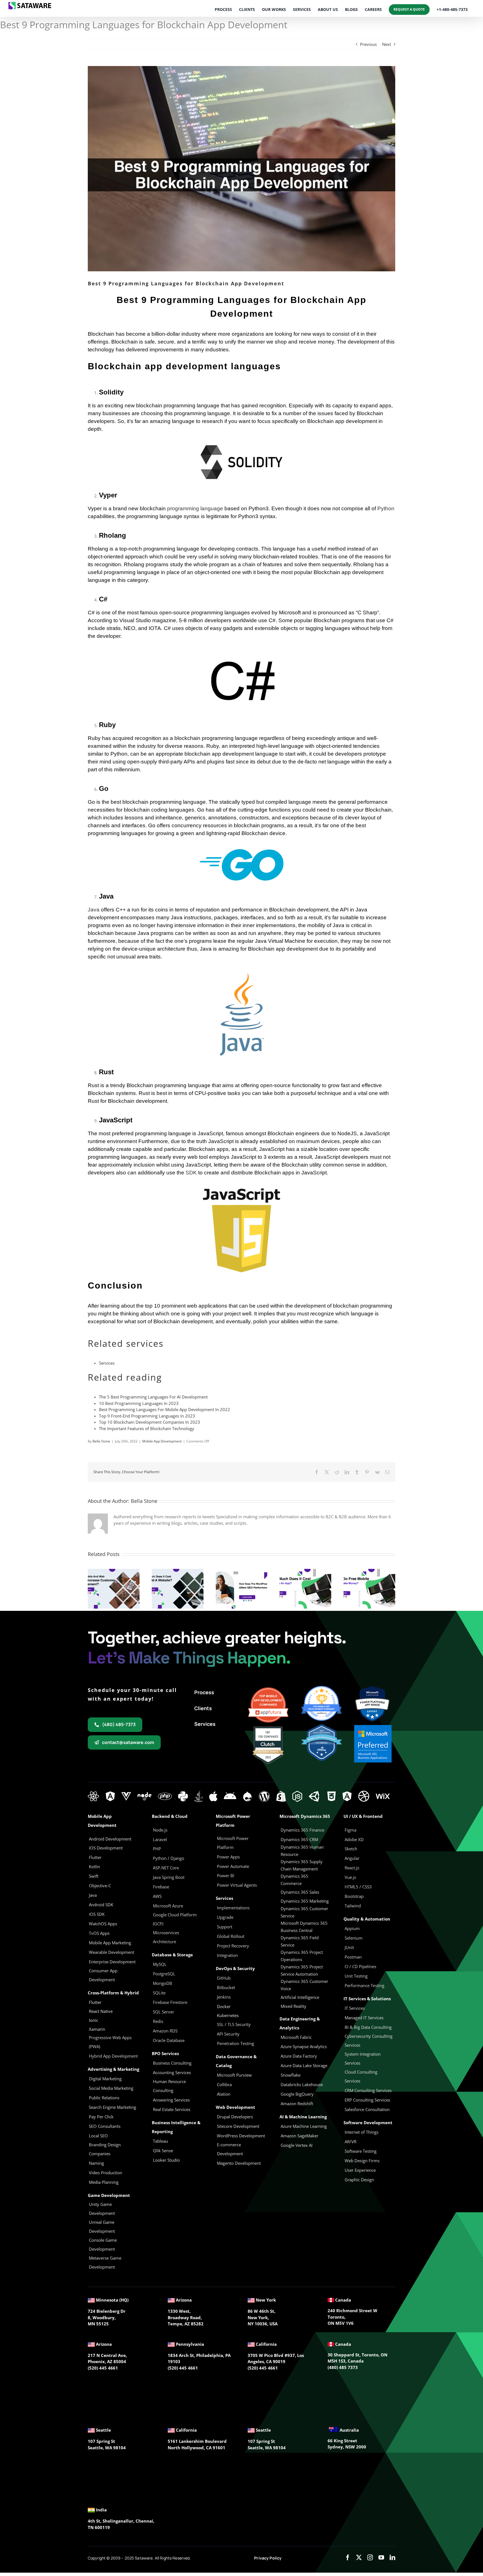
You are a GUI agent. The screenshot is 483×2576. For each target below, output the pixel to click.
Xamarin (97, 2029)
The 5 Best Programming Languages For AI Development (153, 1397)
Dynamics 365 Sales (300, 1892)
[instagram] (370, 2558)
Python (386, 508)
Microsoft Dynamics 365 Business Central (304, 1927)
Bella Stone (101, 1441)
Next (387, 44)
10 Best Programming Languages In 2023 (139, 1403)
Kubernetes (228, 2015)
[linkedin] (392, 2558)
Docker (224, 2006)
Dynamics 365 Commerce (294, 1880)
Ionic (93, 2020)
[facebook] (348, 2558)
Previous (368, 44)
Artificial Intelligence (300, 1997)
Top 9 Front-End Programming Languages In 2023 (147, 1416)
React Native (101, 2011)
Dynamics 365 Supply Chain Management (302, 1865)
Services (107, 1363)
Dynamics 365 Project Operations (302, 1956)
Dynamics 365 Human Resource (302, 1851)
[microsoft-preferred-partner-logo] (373, 1727)
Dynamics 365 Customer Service (304, 1912)
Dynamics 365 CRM (299, 1839)
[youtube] (381, 2558)
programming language (195, 508)
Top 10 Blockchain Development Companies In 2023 (150, 1422)
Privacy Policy (268, 2558)
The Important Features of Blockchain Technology (147, 1428)
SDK (191, 1173)
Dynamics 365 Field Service (300, 1941)
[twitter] (359, 2558)
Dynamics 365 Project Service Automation (302, 1970)
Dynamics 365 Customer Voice (304, 1985)
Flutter (95, 2002)
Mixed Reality (293, 2006)
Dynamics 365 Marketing (305, 1901)
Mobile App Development (162, 1441)
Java (94, 910)
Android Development (110, 1839)
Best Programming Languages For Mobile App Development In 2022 (164, 1409)
